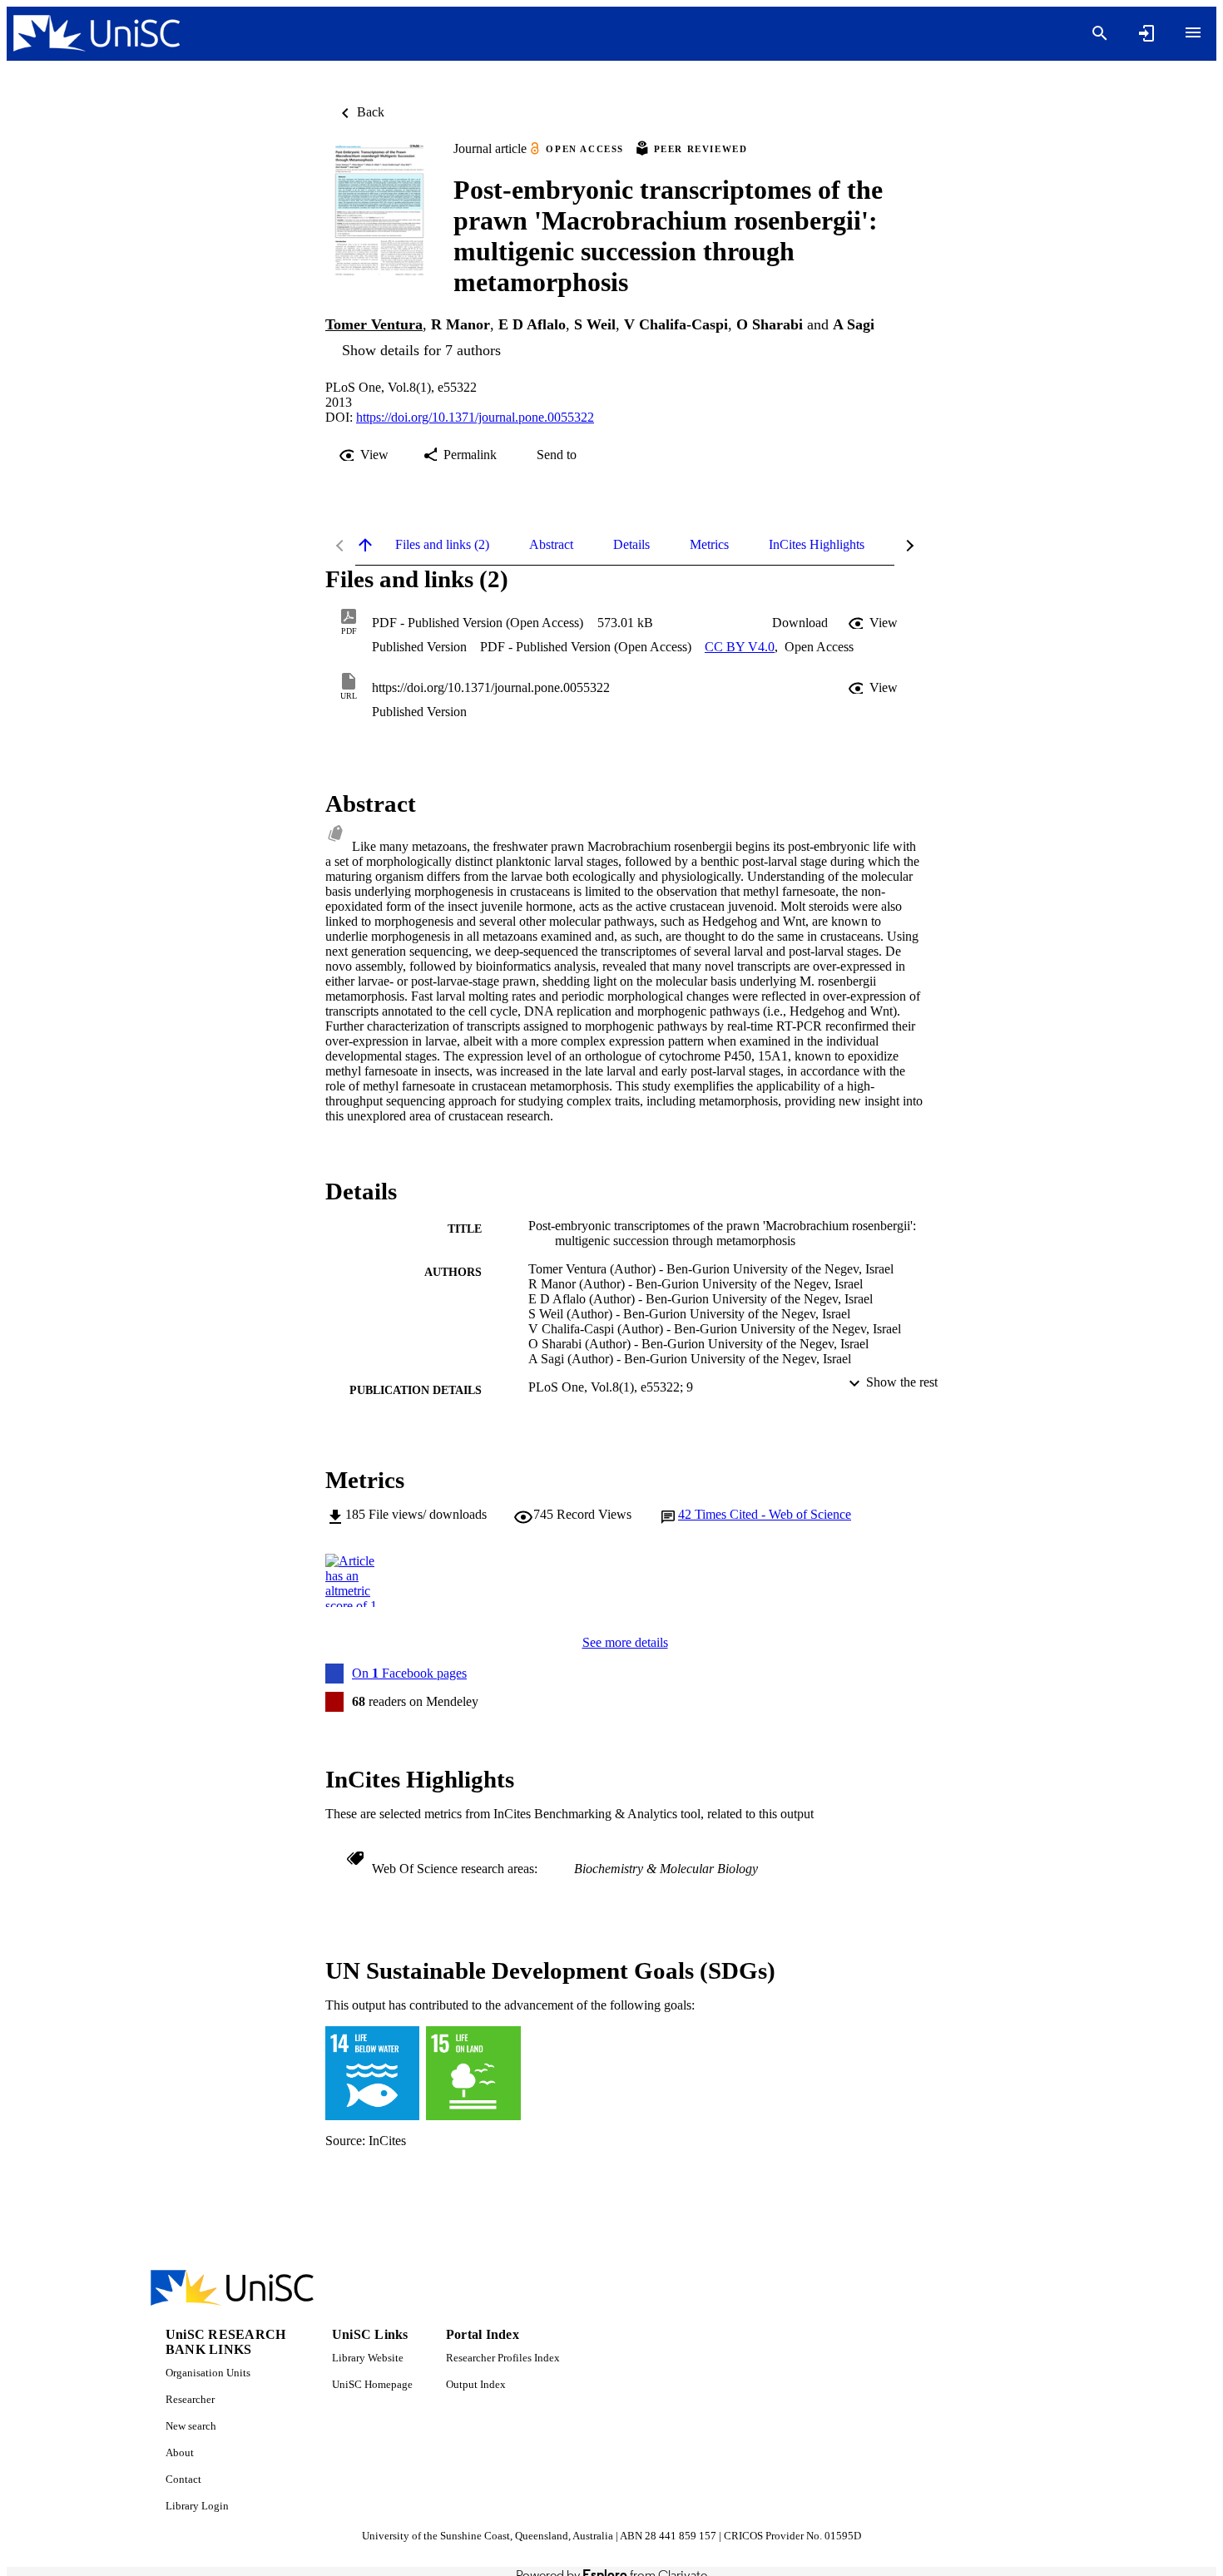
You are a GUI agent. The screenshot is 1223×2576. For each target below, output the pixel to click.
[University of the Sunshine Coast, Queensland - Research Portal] (97, 34)
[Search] (1100, 33)
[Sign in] (1146, 33)
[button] (800, 623)
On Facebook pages (409, 1673)
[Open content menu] (1193, 32)
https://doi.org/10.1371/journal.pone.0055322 (475, 417)
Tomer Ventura (374, 324)
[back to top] (365, 545)
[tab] (442, 545)
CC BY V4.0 (740, 647)
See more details (625, 1642)
